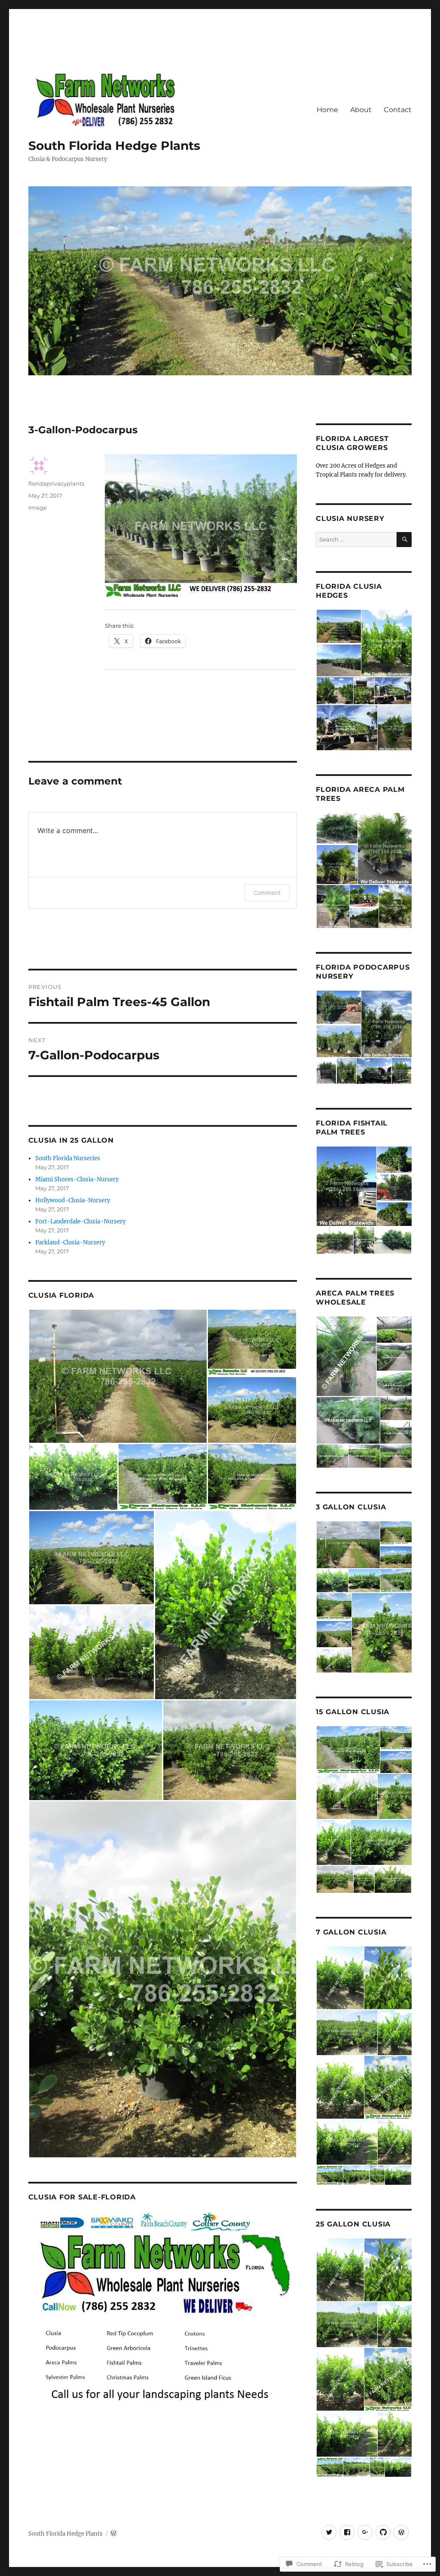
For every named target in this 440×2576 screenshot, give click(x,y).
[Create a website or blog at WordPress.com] (113, 2534)
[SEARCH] (404, 540)
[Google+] (365, 2532)
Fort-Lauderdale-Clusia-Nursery (80, 1221)
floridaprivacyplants (56, 484)
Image (38, 508)
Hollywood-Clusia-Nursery (73, 1200)
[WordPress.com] (401, 2532)
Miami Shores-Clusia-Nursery (77, 1179)
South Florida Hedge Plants (114, 146)
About (361, 110)
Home (327, 110)
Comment (267, 893)
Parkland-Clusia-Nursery (70, 1242)
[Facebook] (347, 2532)
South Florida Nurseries (68, 1158)
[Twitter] (329, 2532)
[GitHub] (383, 2532)
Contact (398, 110)
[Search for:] (356, 540)
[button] (118, 1376)
